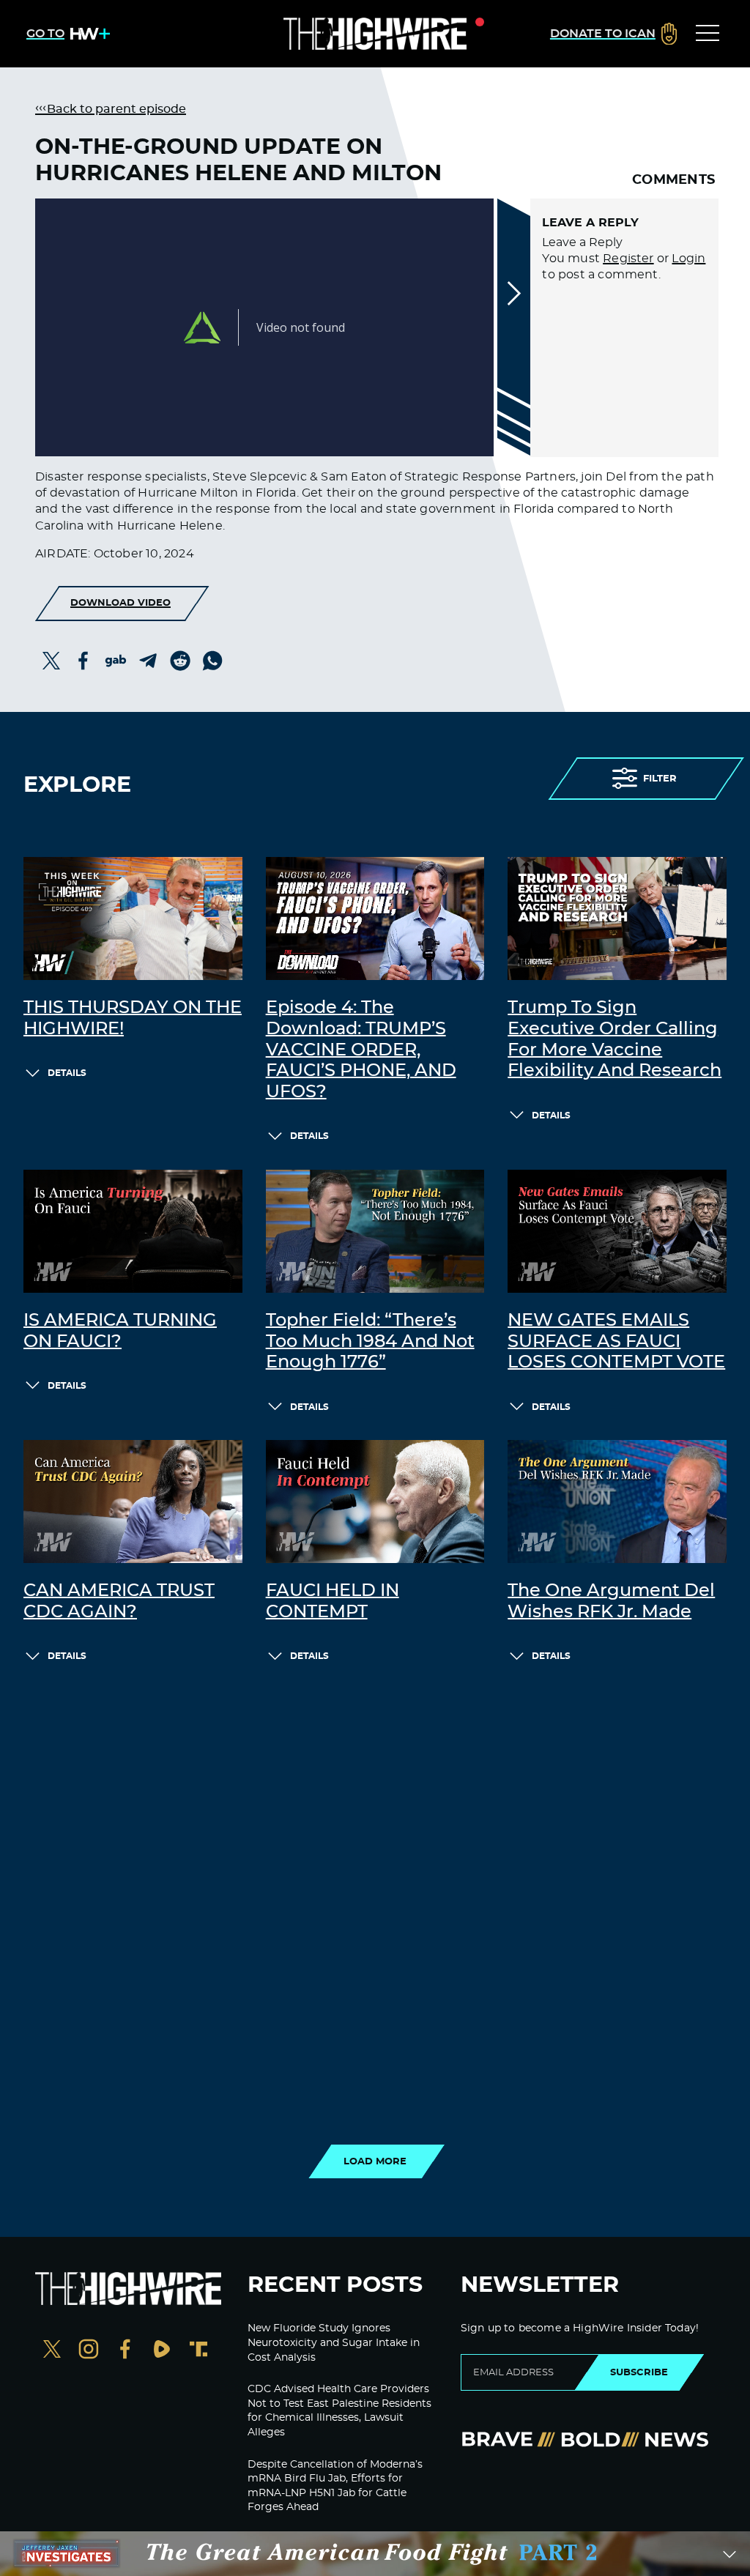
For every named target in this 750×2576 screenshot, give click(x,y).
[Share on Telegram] (148, 661)
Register (628, 259)
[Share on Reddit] (180, 661)
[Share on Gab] (116, 661)
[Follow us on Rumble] (162, 2351)
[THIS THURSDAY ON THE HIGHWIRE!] (133, 918)
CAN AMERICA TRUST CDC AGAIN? (119, 1601)
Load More (375, 2161)
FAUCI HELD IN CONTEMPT (333, 1601)
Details (67, 1073)
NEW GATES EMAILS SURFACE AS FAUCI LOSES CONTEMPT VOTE (616, 1342)
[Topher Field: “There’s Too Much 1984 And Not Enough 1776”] (375, 1231)
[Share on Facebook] (83, 661)
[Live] (375, 34)
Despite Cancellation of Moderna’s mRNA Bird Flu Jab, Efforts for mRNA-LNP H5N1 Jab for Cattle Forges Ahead (335, 2486)
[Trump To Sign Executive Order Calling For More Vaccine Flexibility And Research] (617, 918)
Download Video (120, 603)
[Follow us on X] (52, 2351)
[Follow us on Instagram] (89, 2351)
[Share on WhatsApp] (212, 661)
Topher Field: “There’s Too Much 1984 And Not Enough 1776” (370, 1342)
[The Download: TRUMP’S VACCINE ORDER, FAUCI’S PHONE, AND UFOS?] (375, 918)
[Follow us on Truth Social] (198, 2351)
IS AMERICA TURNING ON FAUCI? (120, 1331)
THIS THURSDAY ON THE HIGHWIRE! (133, 1018)
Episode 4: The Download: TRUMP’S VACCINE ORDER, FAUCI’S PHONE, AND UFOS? (361, 1050)
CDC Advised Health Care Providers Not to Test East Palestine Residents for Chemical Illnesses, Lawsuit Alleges (339, 2411)
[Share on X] (51, 661)
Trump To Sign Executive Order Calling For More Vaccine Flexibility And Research (615, 1039)
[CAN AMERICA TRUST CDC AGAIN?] (133, 1502)
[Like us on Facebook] (125, 2351)
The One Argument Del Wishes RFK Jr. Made (611, 1601)
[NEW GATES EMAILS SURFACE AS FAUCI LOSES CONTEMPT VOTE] (617, 1231)
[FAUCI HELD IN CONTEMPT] (375, 1502)
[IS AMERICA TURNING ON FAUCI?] (133, 1231)
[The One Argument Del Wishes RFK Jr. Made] (617, 1502)
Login (688, 259)
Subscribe (639, 2372)
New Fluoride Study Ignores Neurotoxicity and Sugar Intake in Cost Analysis (334, 2343)
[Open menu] (708, 34)
